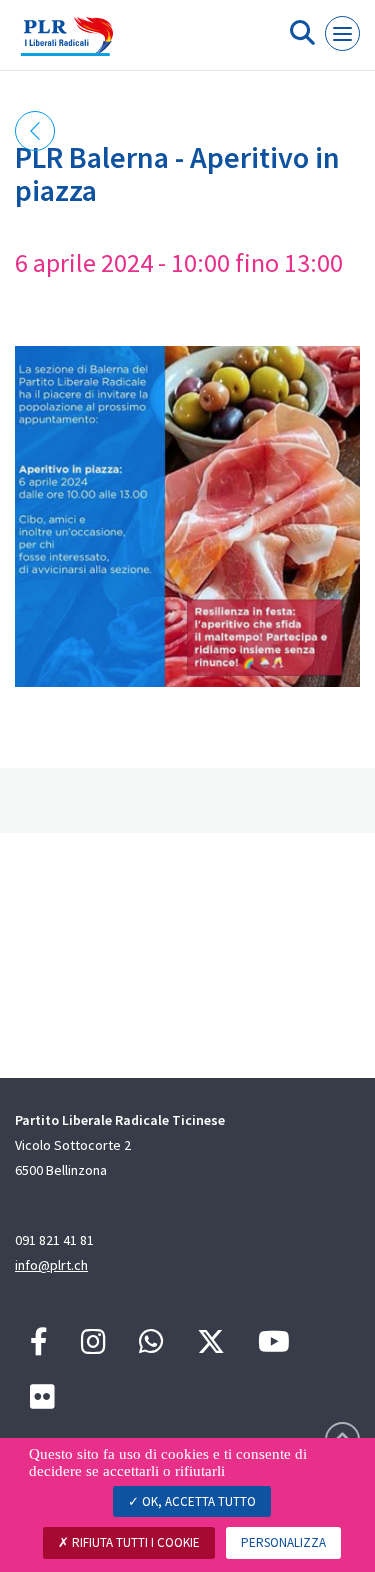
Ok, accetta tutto (197, 1501)
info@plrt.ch (51, 1265)
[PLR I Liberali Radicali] (67, 43)
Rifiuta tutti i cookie (134, 1542)
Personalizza (283, 1542)
